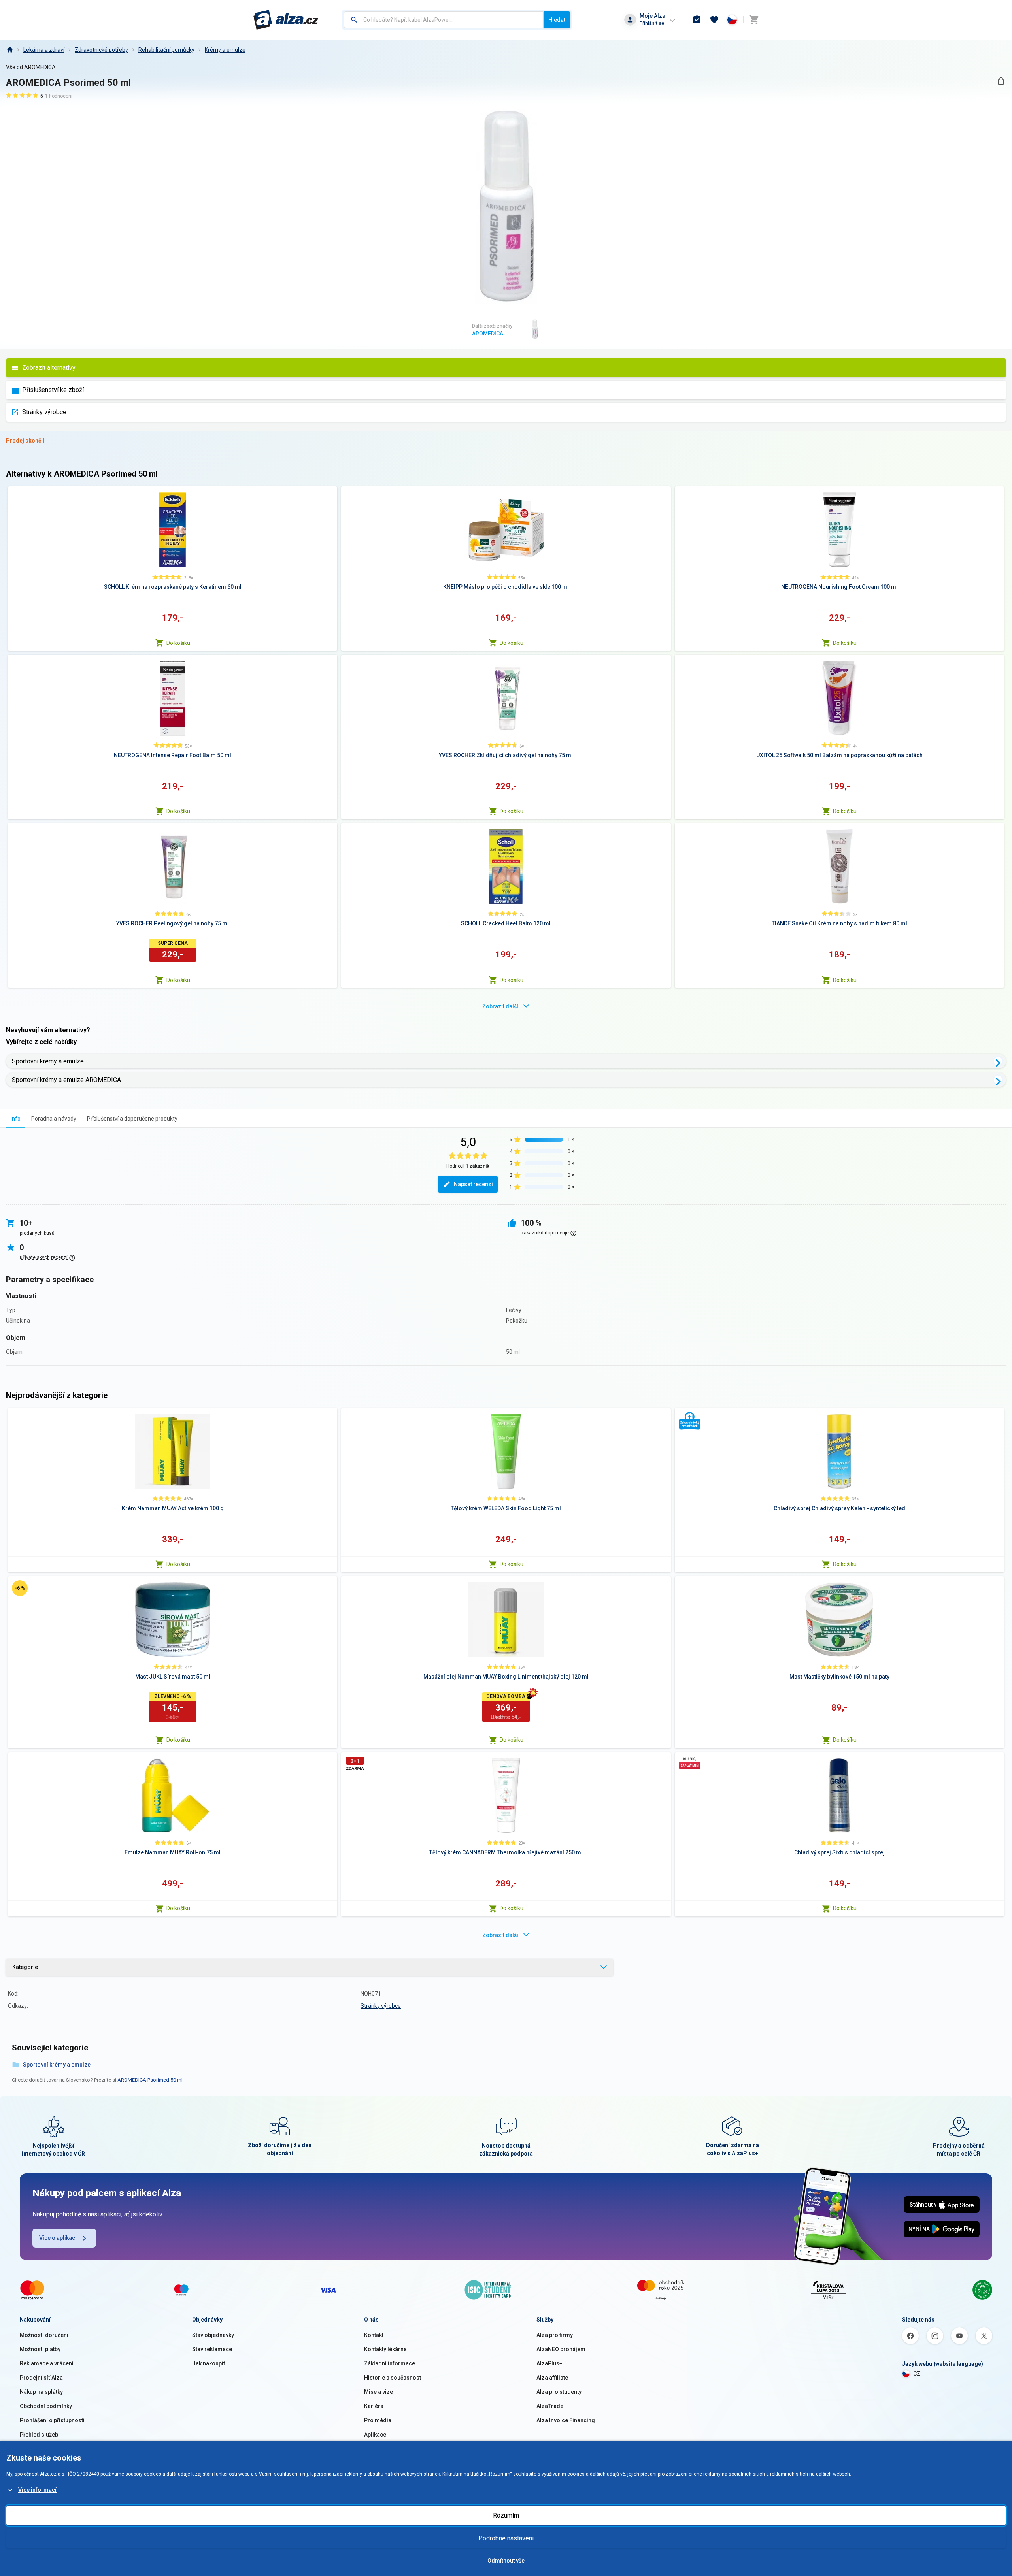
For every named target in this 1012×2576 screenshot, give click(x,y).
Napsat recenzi (473, 1184)
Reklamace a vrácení (47, 2363)
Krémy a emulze (225, 50)
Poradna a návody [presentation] (54, 1119)
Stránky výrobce (44, 412)
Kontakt (374, 2335)
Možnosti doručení (44, 2335)
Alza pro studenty (559, 2392)
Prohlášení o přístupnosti (52, 2420)
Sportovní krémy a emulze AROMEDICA (66, 1080)
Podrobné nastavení (506, 2538)
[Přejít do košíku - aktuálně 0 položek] (754, 20)
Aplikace (375, 2435)
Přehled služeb (39, 2435)
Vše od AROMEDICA (31, 67)
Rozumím (506, 2515)
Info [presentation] (16, 1119)
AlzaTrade (550, 2406)
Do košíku (178, 643)
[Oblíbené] (714, 20)
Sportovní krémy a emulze (48, 1061)
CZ (917, 2374)
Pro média (378, 2420)
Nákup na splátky (41, 2392)
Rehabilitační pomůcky (166, 50)
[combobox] (444, 20)
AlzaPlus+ (549, 2363)
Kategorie (25, 1967)
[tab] (16, 1118)
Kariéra (374, 2406)
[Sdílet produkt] (1001, 81)
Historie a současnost (393, 2378)
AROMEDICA (488, 334)
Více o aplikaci (58, 2238)
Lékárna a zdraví (44, 50)
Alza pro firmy (555, 2335)
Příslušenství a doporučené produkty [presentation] (132, 1119)
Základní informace (390, 2363)
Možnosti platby (40, 2349)
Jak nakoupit (209, 2363)
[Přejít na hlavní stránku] (286, 20)
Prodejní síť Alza (41, 2378)
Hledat (557, 20)
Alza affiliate (552, 2378)
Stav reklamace (212, 2349)
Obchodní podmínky (46, 2406)
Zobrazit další (500, 1006)
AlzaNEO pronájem (561, 2349)
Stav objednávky (213, 2335)
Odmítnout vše (506, 2561)
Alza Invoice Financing (566, 2420)
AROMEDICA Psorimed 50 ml (150, 2080)
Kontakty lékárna (385, 2349)
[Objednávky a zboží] (697, 20)
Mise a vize (379, 2392)
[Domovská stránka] (9, 50)
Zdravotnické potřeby (101, 50)
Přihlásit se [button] (652, 23)
